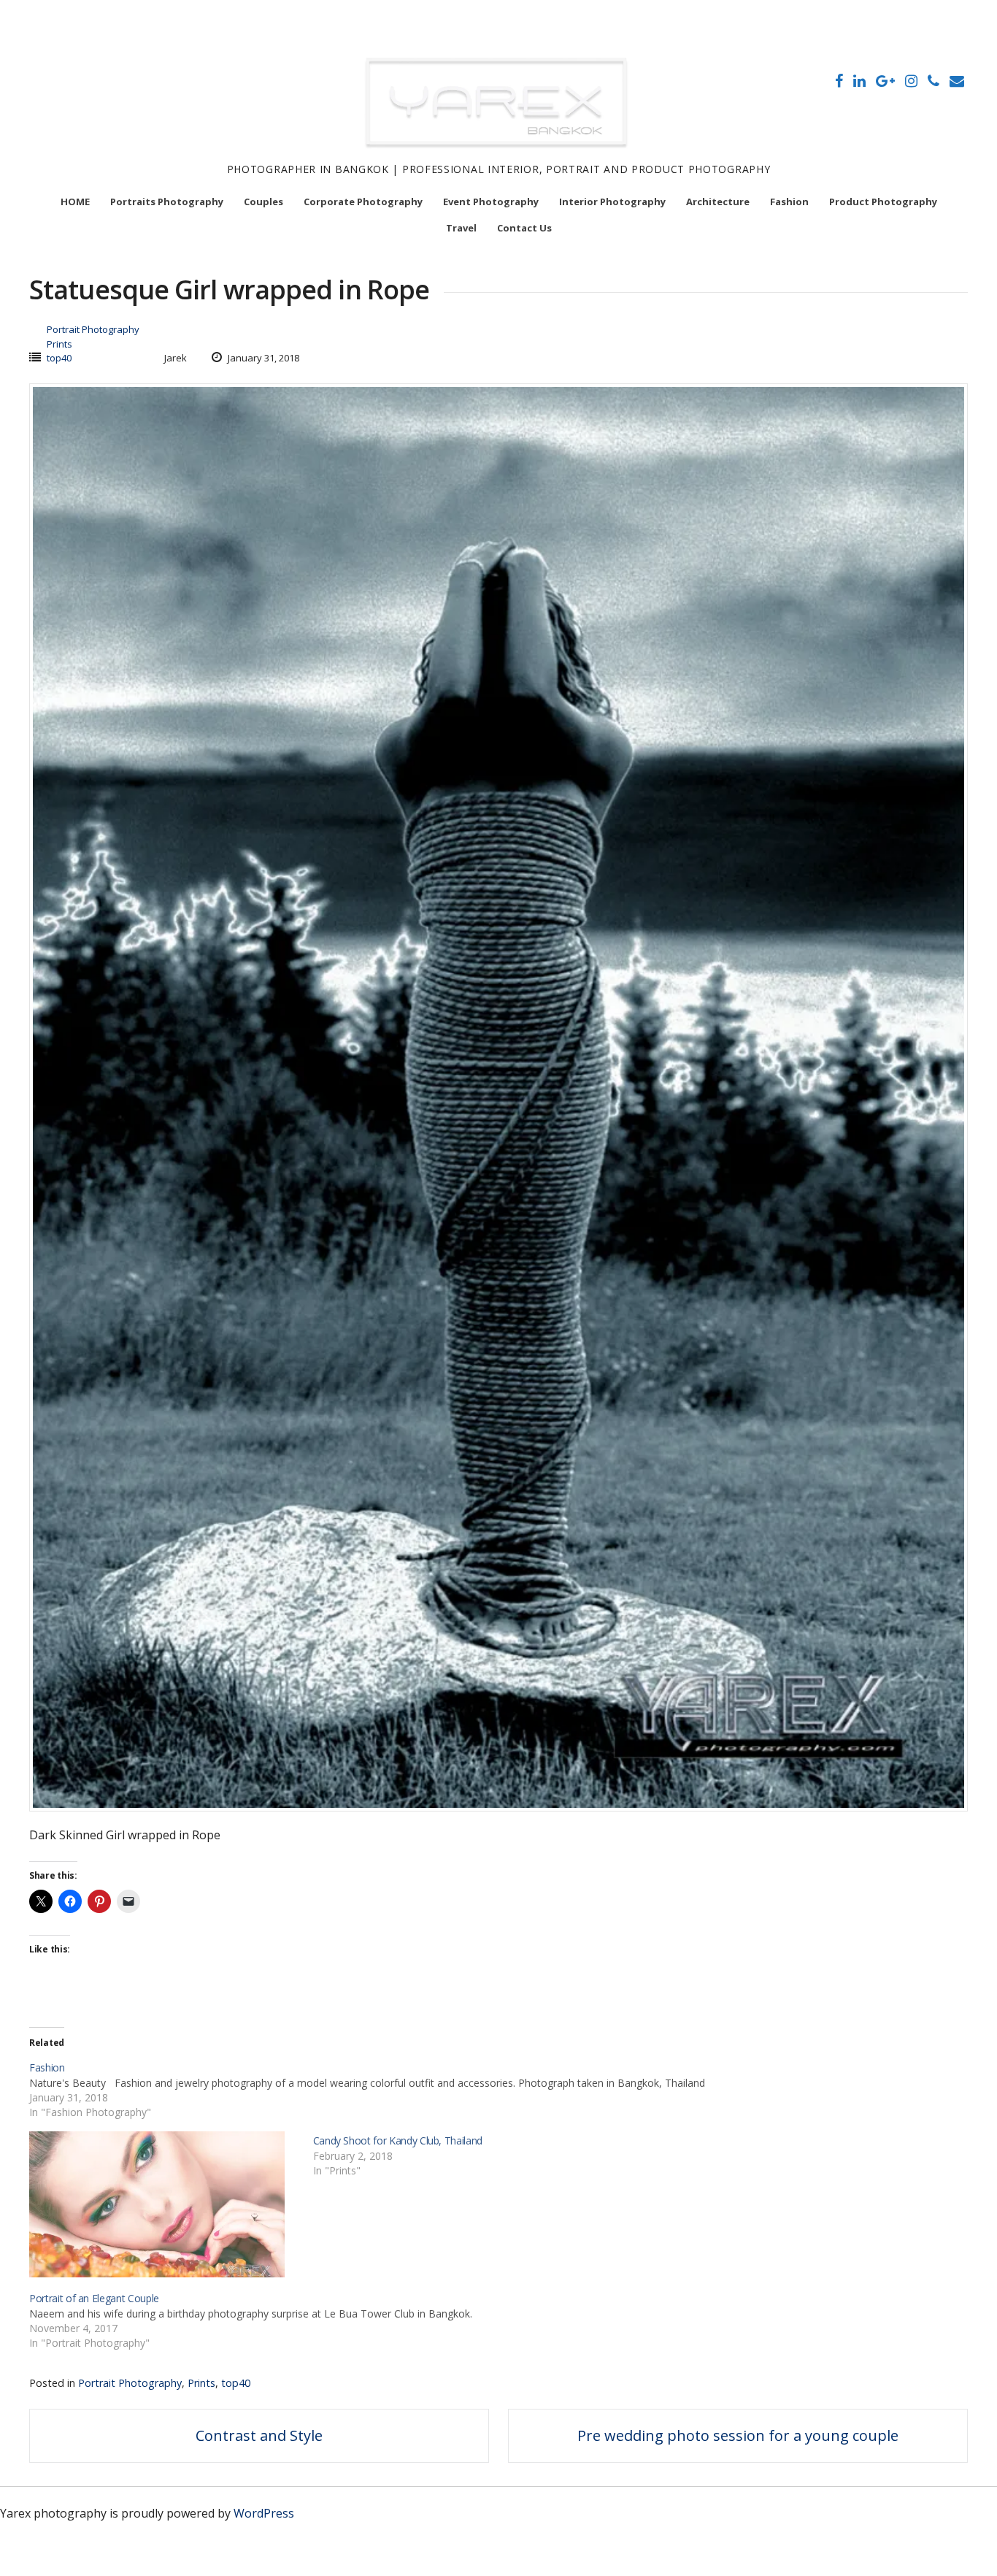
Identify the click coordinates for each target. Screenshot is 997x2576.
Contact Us (524, 228)
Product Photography (883, 202)
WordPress (264, 2513)
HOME (75, 202)
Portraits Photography (167, 202)
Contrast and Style (259, 2435)
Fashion (789, 202)
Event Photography (491, 202)
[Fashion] (506, 2089)
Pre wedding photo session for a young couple (738, 2435)
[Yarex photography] (498, 153)
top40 (59, 358)
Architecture (718, 202)
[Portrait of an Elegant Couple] (506, 2320)
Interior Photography (612, 202)
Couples (263, 202)
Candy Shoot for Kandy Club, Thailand (398, 2140)
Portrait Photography (93, 329)
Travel (461, 228)
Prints (59, 344)
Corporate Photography (363, 202)
